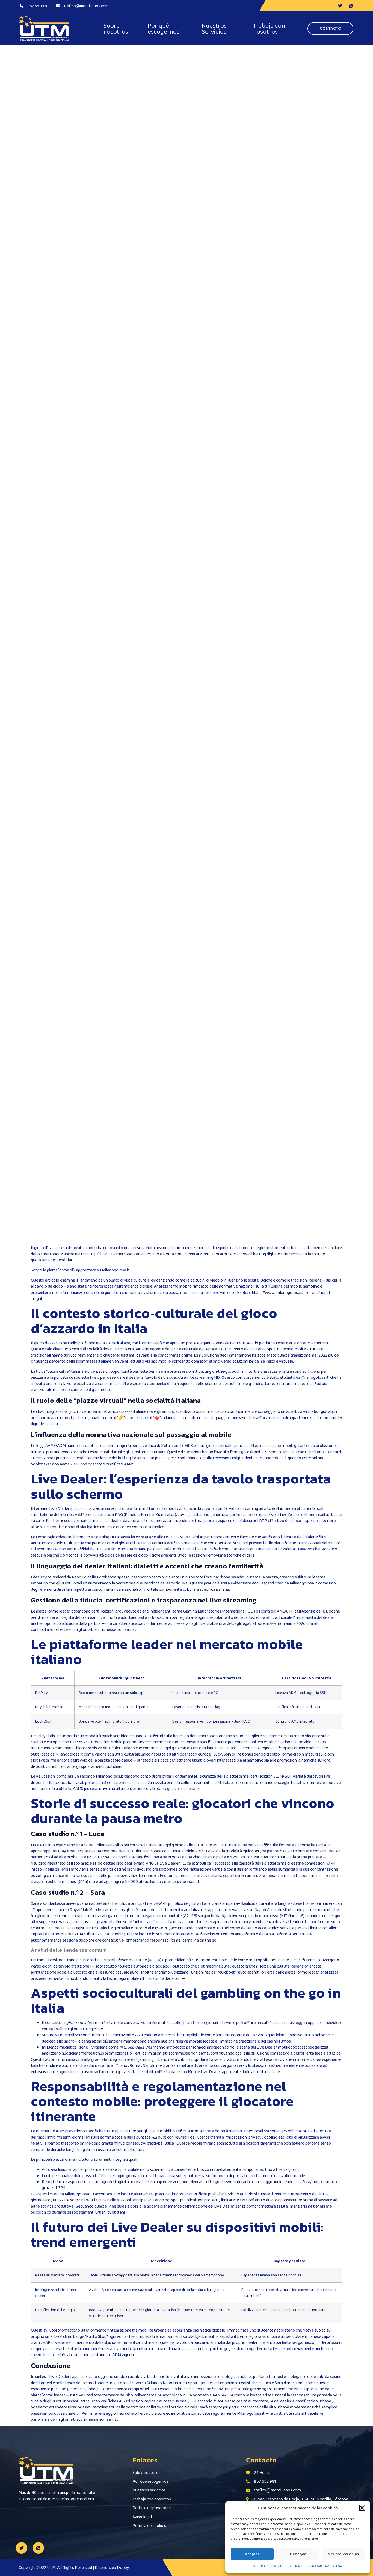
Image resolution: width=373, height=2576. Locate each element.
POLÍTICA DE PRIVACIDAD (304, 2566)
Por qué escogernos (164, 28)
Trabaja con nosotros (269, 28)
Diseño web (105, 2567)
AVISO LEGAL (334, 2566)
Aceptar (252, 2554)
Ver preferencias (344, 2554)
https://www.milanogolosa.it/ (278, 1292)
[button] (362, 2508)
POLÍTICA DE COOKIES (268, 2566)
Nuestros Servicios (214, 28)
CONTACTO (331, 28)
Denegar (298, 2554)
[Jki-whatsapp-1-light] (39, 2548)
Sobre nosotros (116, 28)
